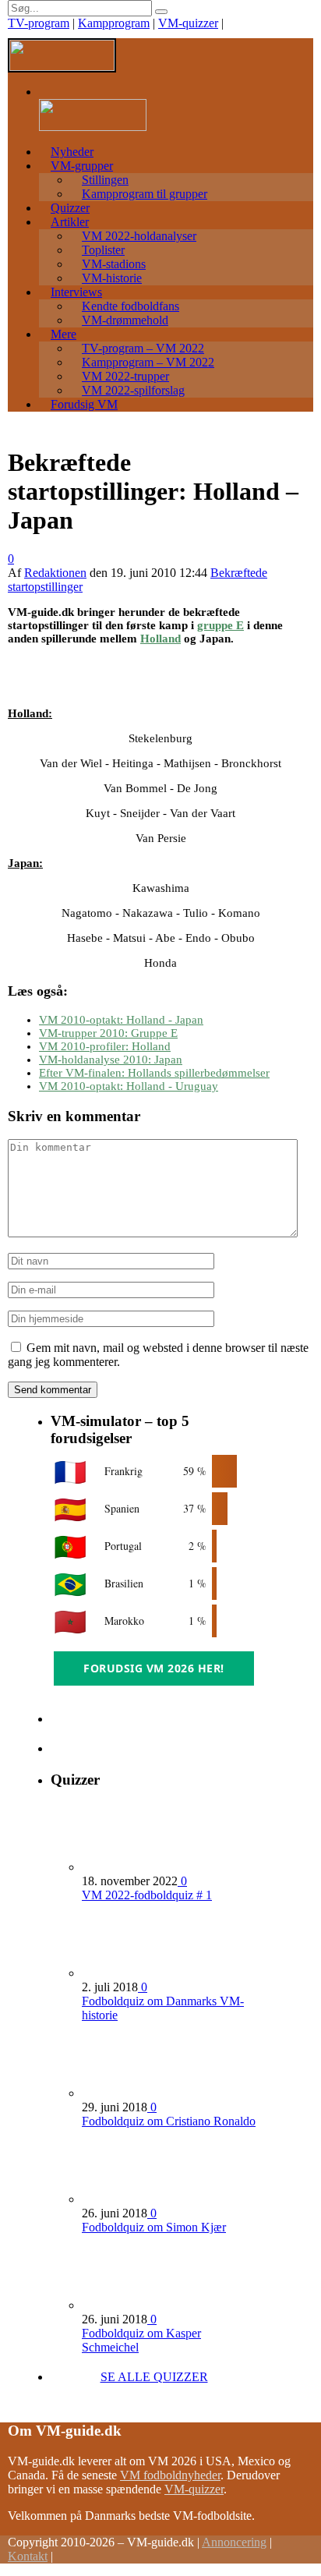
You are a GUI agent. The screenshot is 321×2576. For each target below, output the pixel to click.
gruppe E (220, 625)
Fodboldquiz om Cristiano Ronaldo (169, 2121)
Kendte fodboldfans (131, 306)
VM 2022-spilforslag (133, 390)
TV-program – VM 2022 (143, 348)
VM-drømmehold (125, 320)
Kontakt (28, 2556)
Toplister (103, 250)
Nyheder (72, 152)
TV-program (39, 23)
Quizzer (70, 208)
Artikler (70, 222)
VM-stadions (114, 264)
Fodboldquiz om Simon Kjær (154, 2227)
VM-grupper (82, 166)
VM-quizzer (188, 23)
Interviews (76, 292)
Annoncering (234, 2542)
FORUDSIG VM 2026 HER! (154, 1668)
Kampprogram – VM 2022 (148, 362)
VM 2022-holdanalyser (139, 236)
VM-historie (112, 278)
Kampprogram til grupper (145, 194)
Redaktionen (55, 573)
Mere (63, 334)
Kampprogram (114, 23)
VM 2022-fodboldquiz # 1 (147, 1895)
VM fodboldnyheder (170, 2475)
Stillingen (105, 180)
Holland (160, 639)
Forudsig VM (84, 404)
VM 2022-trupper (125, 376)
